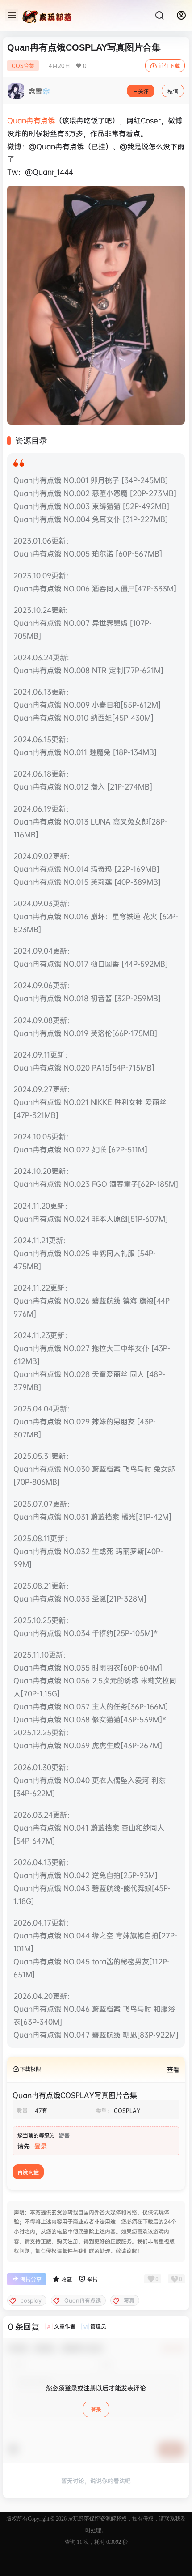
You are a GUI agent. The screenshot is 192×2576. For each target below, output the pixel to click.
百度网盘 (28, 2172)
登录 (41, 2146)
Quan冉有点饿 (31, 120)
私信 (173, 91)
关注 (143, 91)
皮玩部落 (78, 2519)
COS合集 (23, 66)
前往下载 (169, 66)
